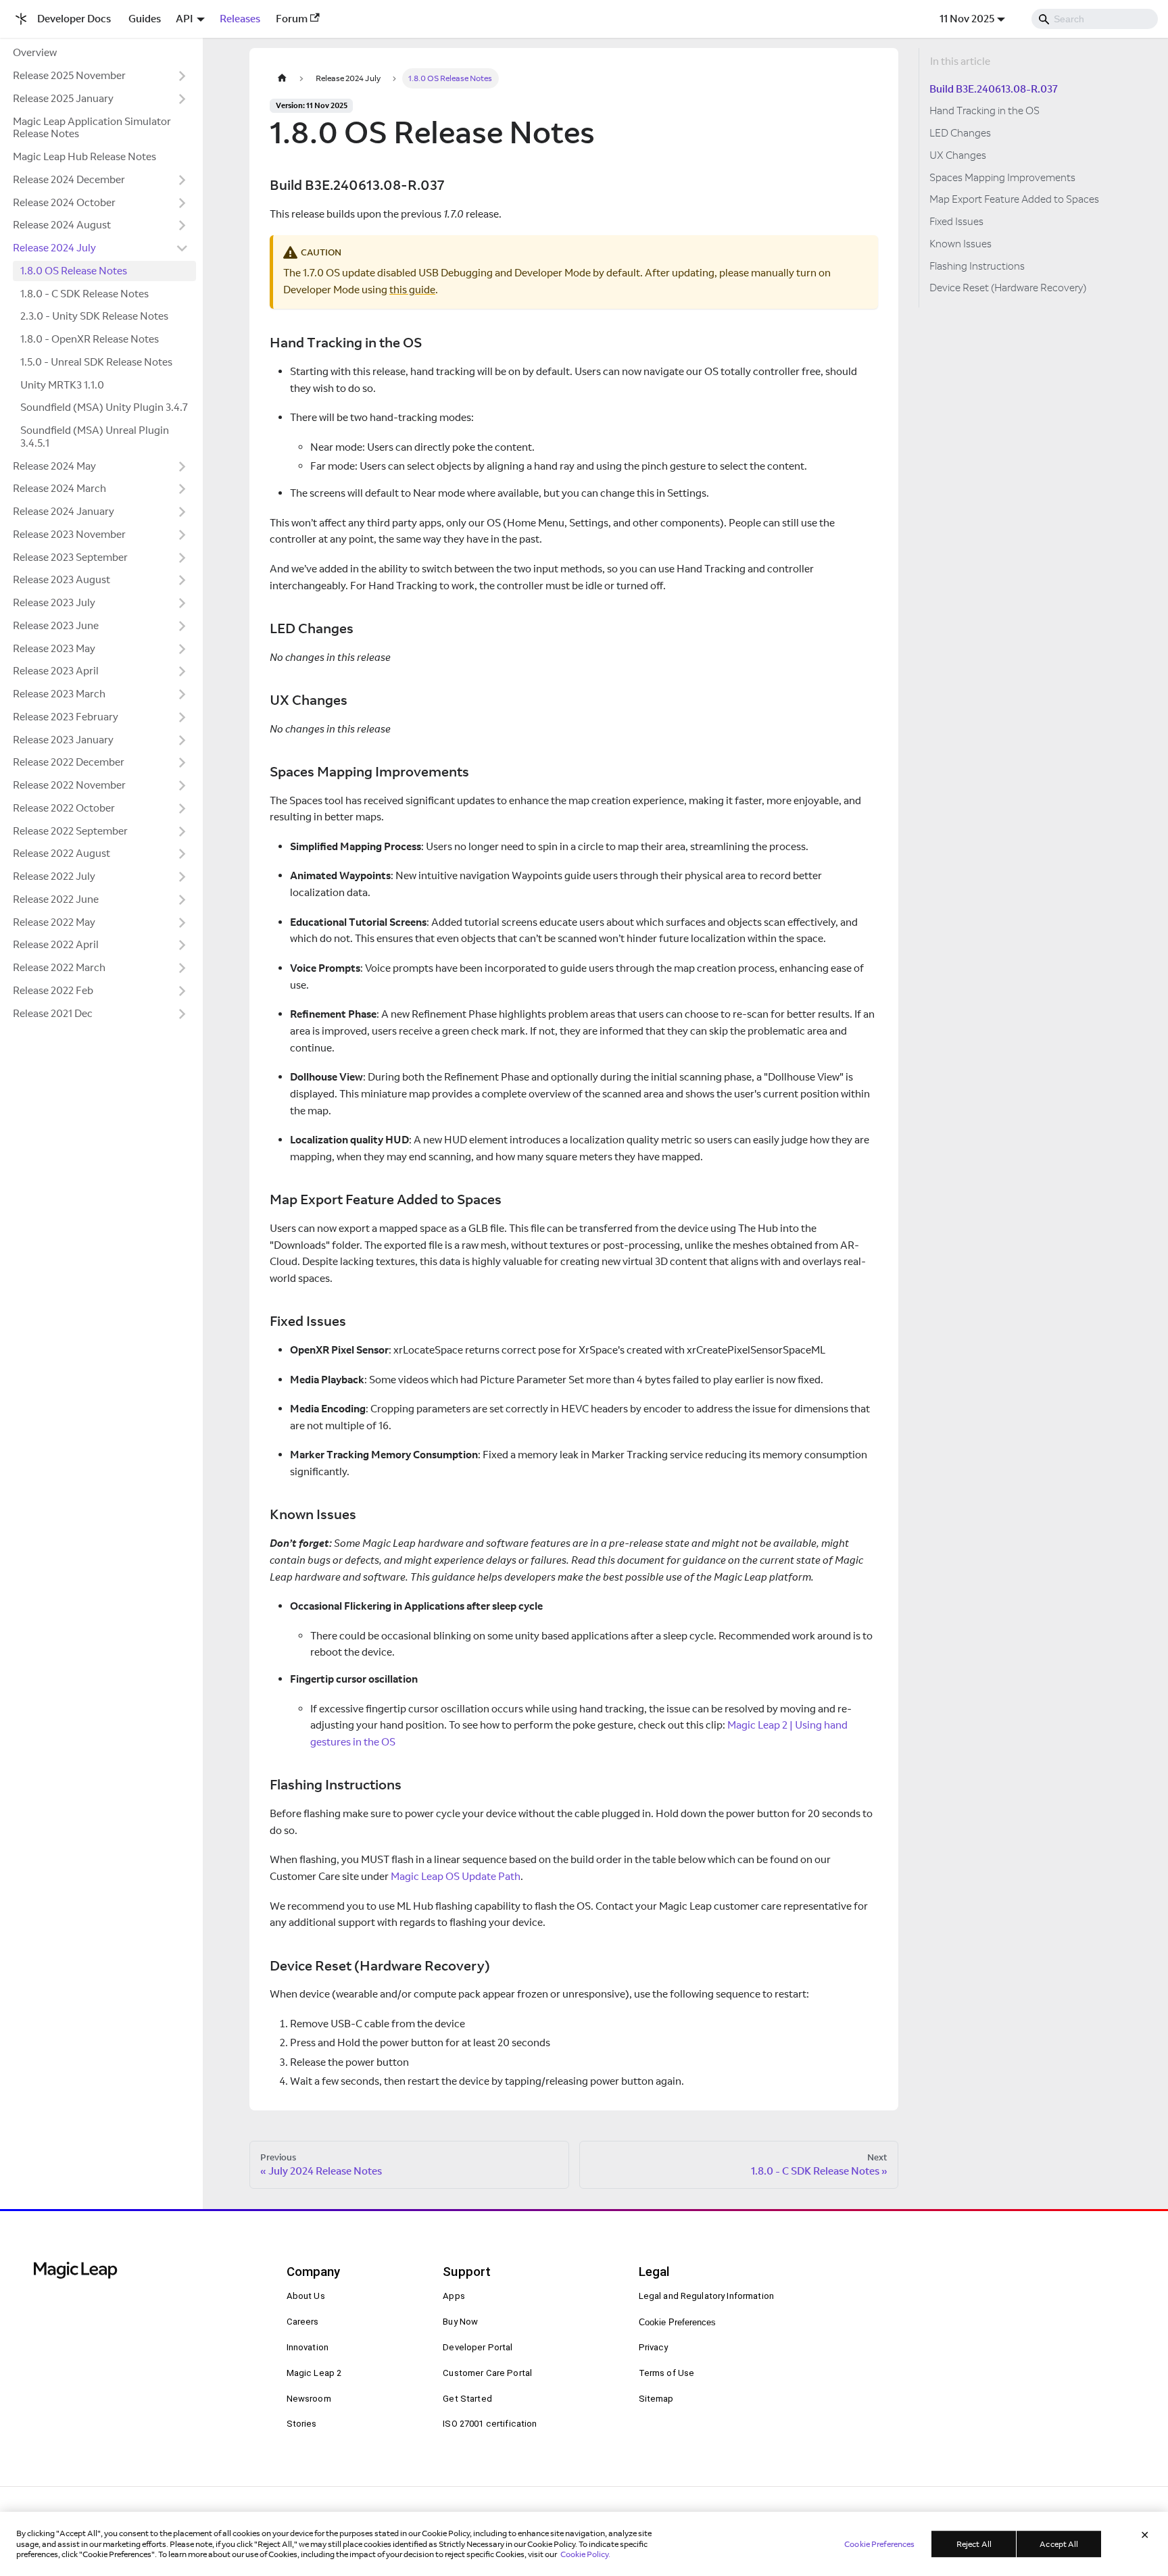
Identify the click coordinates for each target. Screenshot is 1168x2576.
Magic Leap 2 (314, 2373)
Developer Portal (478, 2347)
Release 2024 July (54, 248)
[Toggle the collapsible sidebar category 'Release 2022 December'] (182, 763)
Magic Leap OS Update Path (456, 1876)
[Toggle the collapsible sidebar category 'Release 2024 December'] (182, 180)
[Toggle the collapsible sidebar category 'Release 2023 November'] (182, 535)
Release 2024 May (54, 466)
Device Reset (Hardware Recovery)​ (1008, 288)
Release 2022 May (54, 922)
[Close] (1145, 2535)
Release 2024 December (69, 179)
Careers (303, 2322)
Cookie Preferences (677, 2322)
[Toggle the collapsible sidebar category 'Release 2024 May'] (182, 466)
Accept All (1059, 2544)
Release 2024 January (64, 511)
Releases (240, 19)
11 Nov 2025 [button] (967, 19)
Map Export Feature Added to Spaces (1014, 199)
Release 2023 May (54, 648)
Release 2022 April (56, 944)
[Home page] (282, 78)
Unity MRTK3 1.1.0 (62, 385)
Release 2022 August (62, 853)
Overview (35, 52)
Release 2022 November (69, 785)
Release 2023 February (66, 717)
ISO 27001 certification (490, 2424)
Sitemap (656, 2399)
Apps (454, 2296)
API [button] (185, 19)
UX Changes (958, 155)
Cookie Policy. (585, 2554)
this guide (412, 290)
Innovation (308, 2347)
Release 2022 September (70, 831)
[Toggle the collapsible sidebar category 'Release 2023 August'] (182, 580)
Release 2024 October (64, 202)
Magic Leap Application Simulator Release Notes (92, 128)
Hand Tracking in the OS (984, 110)
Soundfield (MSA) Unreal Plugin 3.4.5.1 (95, 437)
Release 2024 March (59, 488)
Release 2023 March (59, 694)
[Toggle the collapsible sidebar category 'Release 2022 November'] (182, 786)
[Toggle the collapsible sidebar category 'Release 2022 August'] (182, 854)
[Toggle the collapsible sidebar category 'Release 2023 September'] (182, 558)
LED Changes (960, 133)
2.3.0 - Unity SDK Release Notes (94, 316)
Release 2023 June (56, 625)
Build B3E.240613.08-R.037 (994, 89)
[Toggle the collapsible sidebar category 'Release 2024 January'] (182, 512)
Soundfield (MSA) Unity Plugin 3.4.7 (104, 407)
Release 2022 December (69, 762)
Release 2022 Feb (53, 990)
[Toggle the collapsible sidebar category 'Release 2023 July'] (182, 603)
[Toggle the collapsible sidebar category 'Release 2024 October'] (182, 203)
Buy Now (460, 2322)
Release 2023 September (70, 557)
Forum (292, 19)
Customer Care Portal (487, 2373)
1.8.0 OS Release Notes (74, 271)
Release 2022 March (59, 967)
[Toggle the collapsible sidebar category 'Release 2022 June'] (182, 899)
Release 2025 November (69, 75)
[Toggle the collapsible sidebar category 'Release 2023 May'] (182, 649)
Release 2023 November (69, 534)
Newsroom (309, 2399)
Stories (302, 2424)
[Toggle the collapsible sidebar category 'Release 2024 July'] (182, 249)
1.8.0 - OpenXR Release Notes (90, 339)
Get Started (467, 2399)
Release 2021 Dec (53, 1013)
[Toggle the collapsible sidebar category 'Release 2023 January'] (182, 740)
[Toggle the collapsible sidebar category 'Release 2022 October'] (182, 808)
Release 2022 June (56, 899)
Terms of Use (667, 2373)
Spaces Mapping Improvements (1002, 177)
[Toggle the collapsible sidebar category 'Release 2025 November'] (182, 76)
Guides (145, 19)
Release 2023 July (54, 602)
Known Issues (960, 244)
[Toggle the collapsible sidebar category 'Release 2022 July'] (182, 877)
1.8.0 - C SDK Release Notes (84, 294)
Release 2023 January (63, 740)
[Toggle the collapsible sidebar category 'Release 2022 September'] (182, 831)
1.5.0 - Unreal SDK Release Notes (96, 362)
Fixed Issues (956, 221)
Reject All (974, 2544)
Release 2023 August (62, 579)
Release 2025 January (63, 98)
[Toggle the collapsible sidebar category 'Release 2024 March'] (182, 489)
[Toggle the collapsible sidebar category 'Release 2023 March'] (182, 695)
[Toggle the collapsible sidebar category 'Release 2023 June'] (182, 626)
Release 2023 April (56, 671)
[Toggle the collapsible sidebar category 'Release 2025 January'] (182, 99)
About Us (306, 2296)
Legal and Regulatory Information (707, 2296)
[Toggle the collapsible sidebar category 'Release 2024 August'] (182, 226)
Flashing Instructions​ (977, 266)
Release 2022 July (54, 876)
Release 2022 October (64, 808)
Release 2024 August (62, 225)
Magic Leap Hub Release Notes (84, 156)
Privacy (654, 2347)
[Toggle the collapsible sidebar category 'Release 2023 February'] (182, 717)
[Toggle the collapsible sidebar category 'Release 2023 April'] (182, 672)
